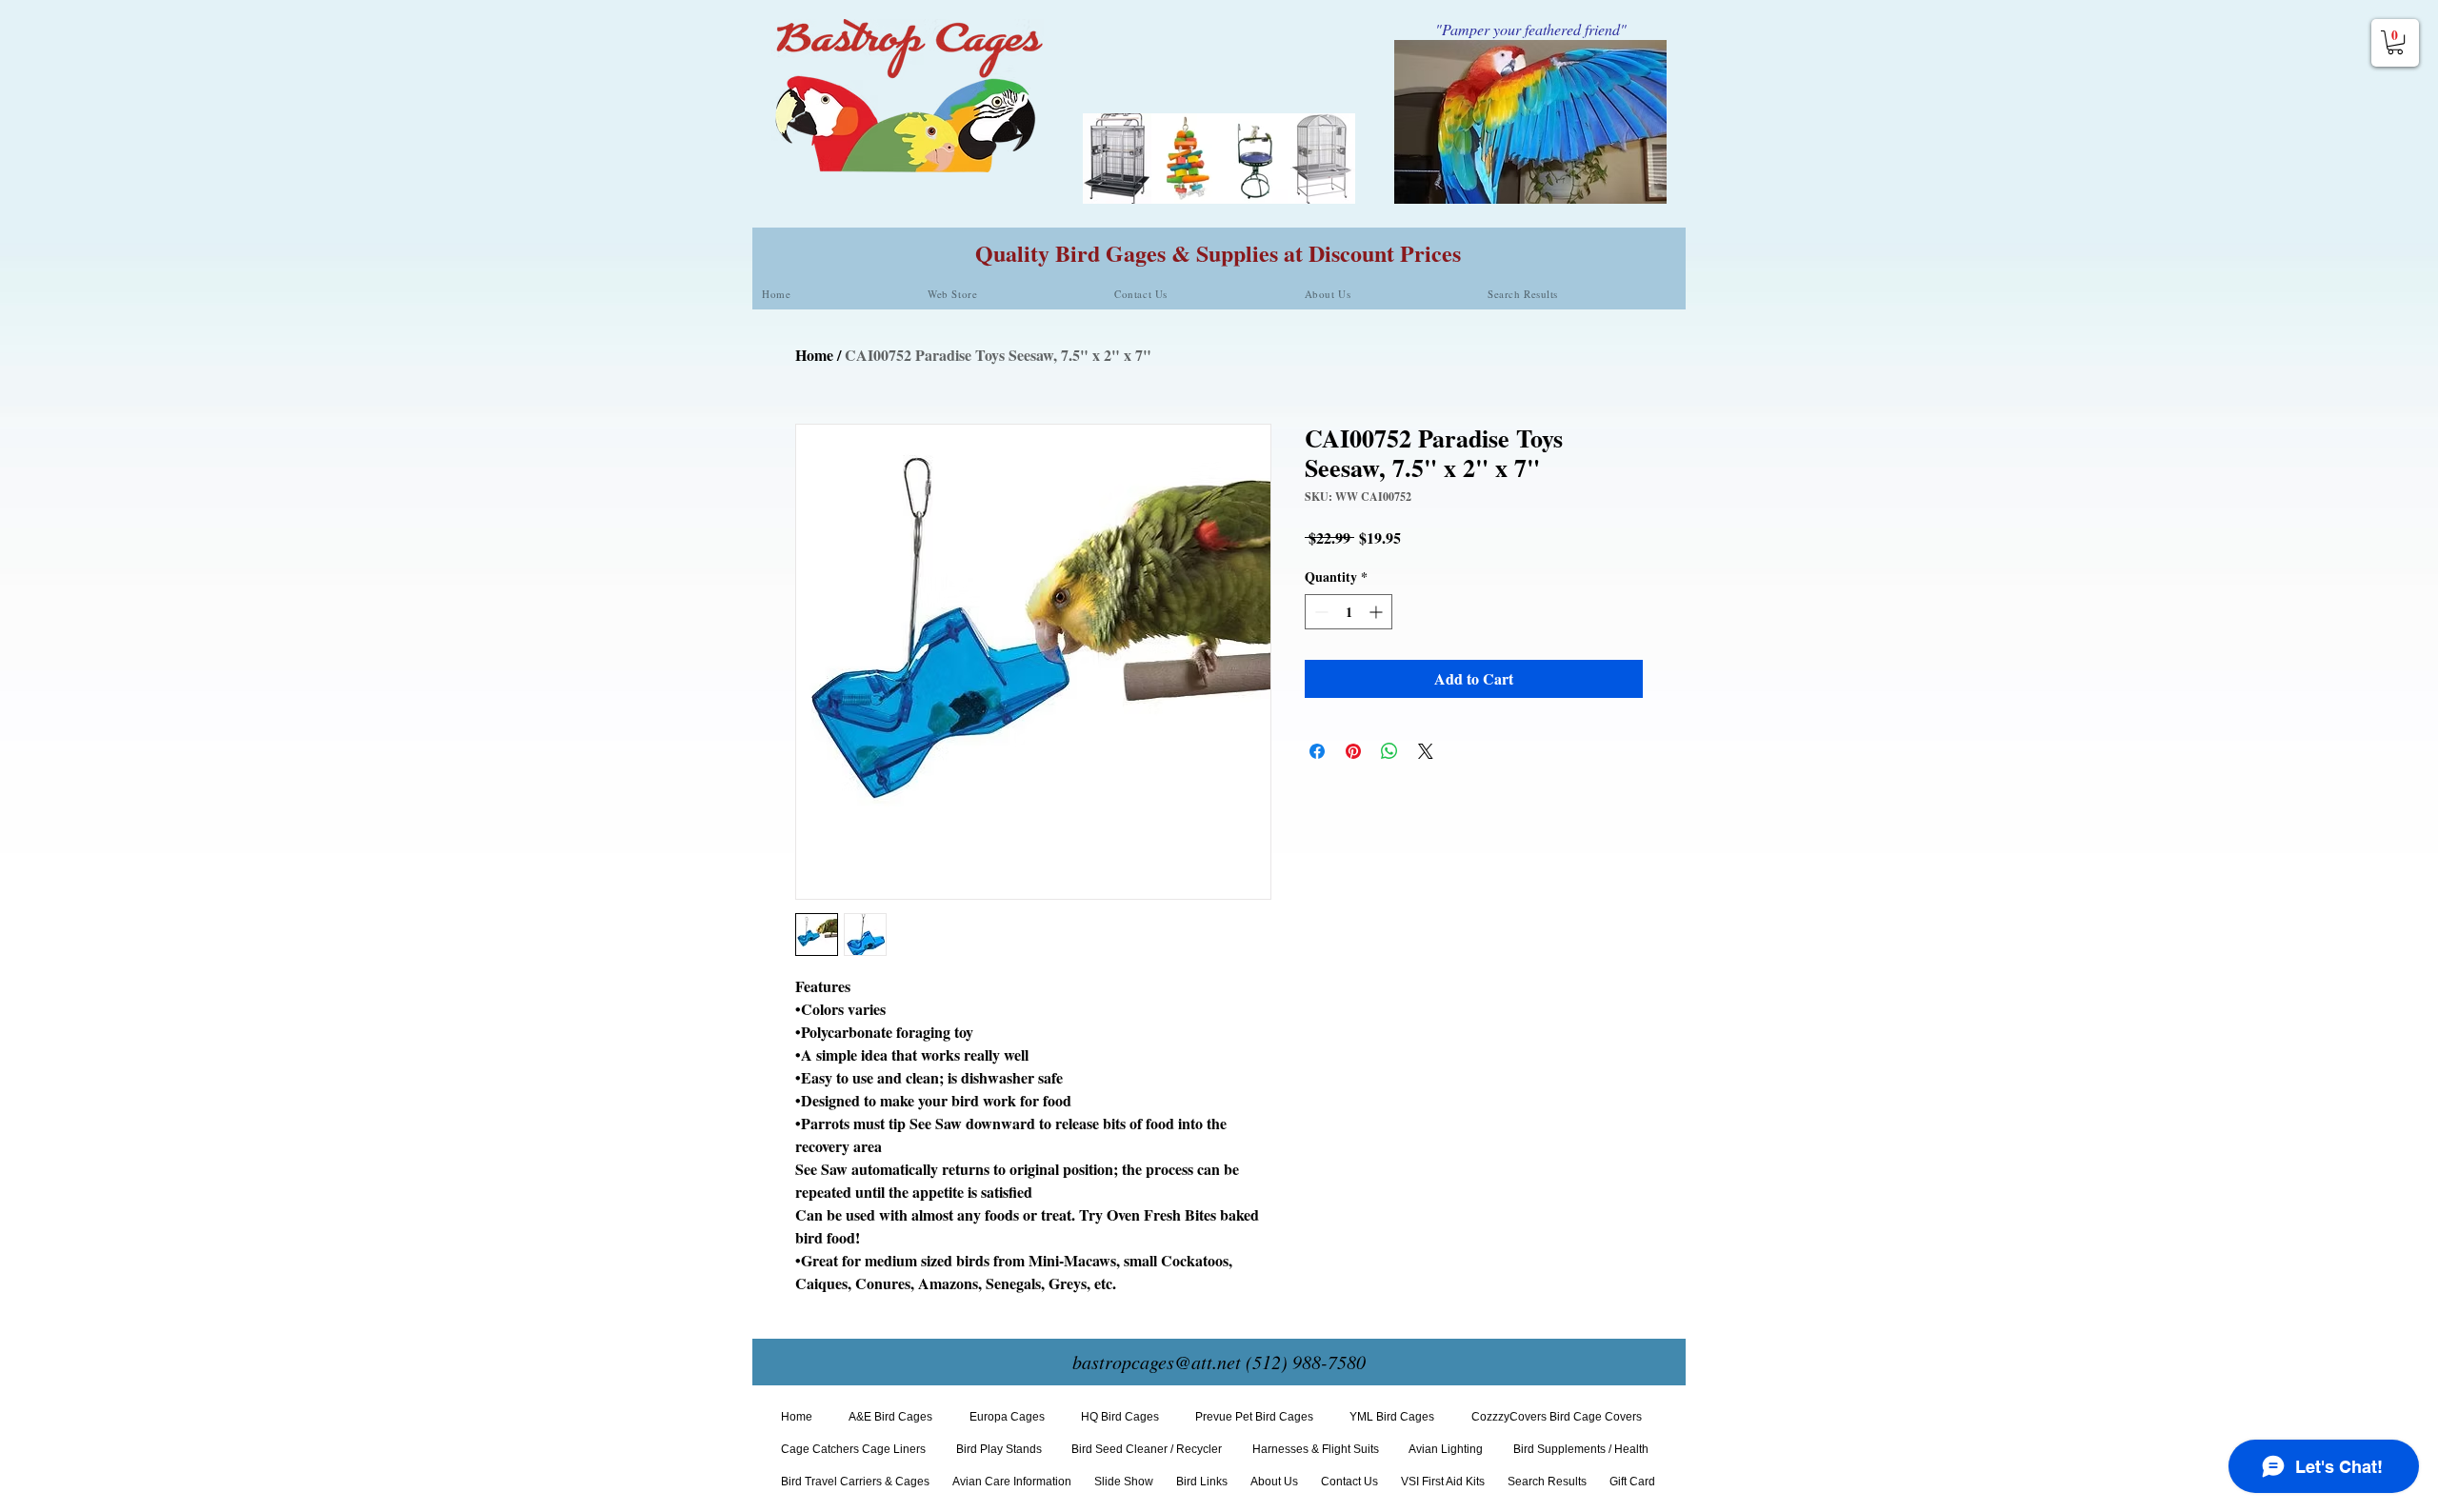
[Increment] (1378, 612)
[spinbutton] (1349, 612)
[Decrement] (1319, 612)
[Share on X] (1426, 751)
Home (814, 355)
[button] (2395, 42)
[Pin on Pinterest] (1353, 751)
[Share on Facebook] (1317, 751)
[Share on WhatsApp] (1389, 751)
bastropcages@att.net (1157, 1362)
